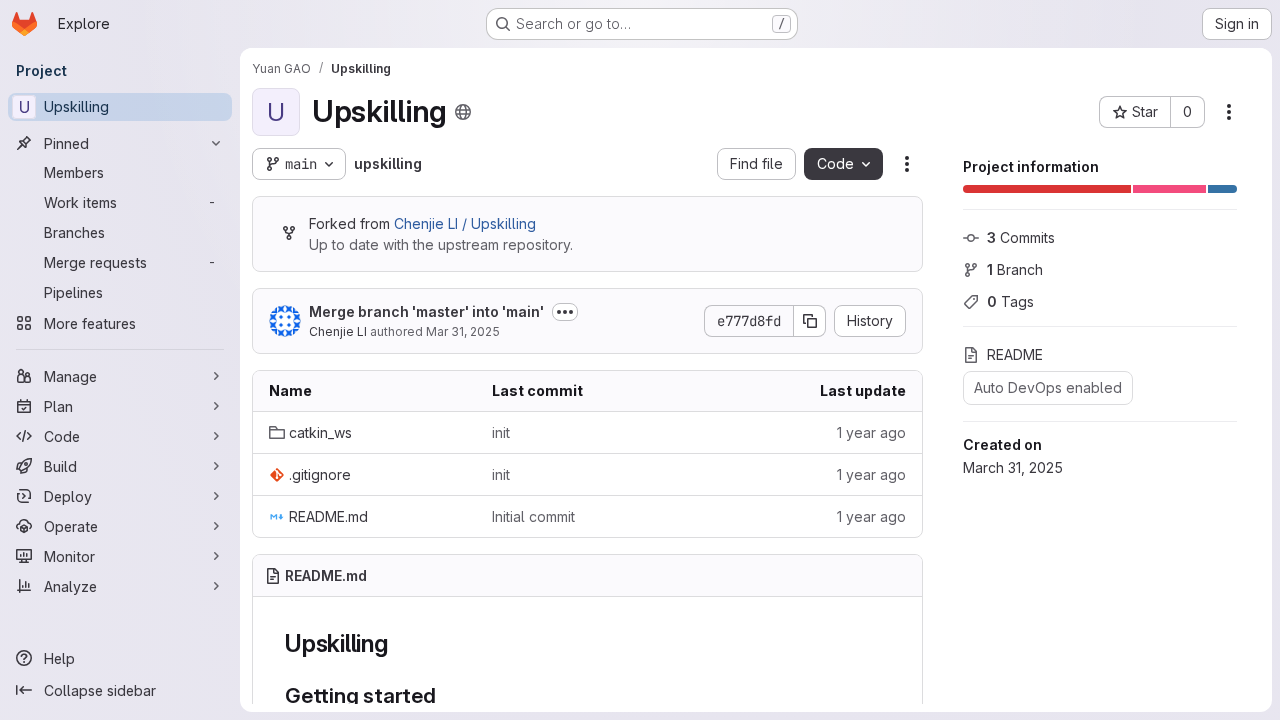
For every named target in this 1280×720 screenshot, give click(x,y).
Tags (1010, 301)
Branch (1015, 269)
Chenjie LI (338, 331)
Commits (1021, 237)
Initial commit (533, 516)
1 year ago (871, 432)
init (501, 432)
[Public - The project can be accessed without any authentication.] (463, 112)
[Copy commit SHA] (810, 321)
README (1015, 354)
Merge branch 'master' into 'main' (426, 311)
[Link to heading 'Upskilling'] (401, 643)
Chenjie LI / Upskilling (465, 223)
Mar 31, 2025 (463, 331)
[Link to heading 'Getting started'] (447, 695)
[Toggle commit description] (565, 312)
